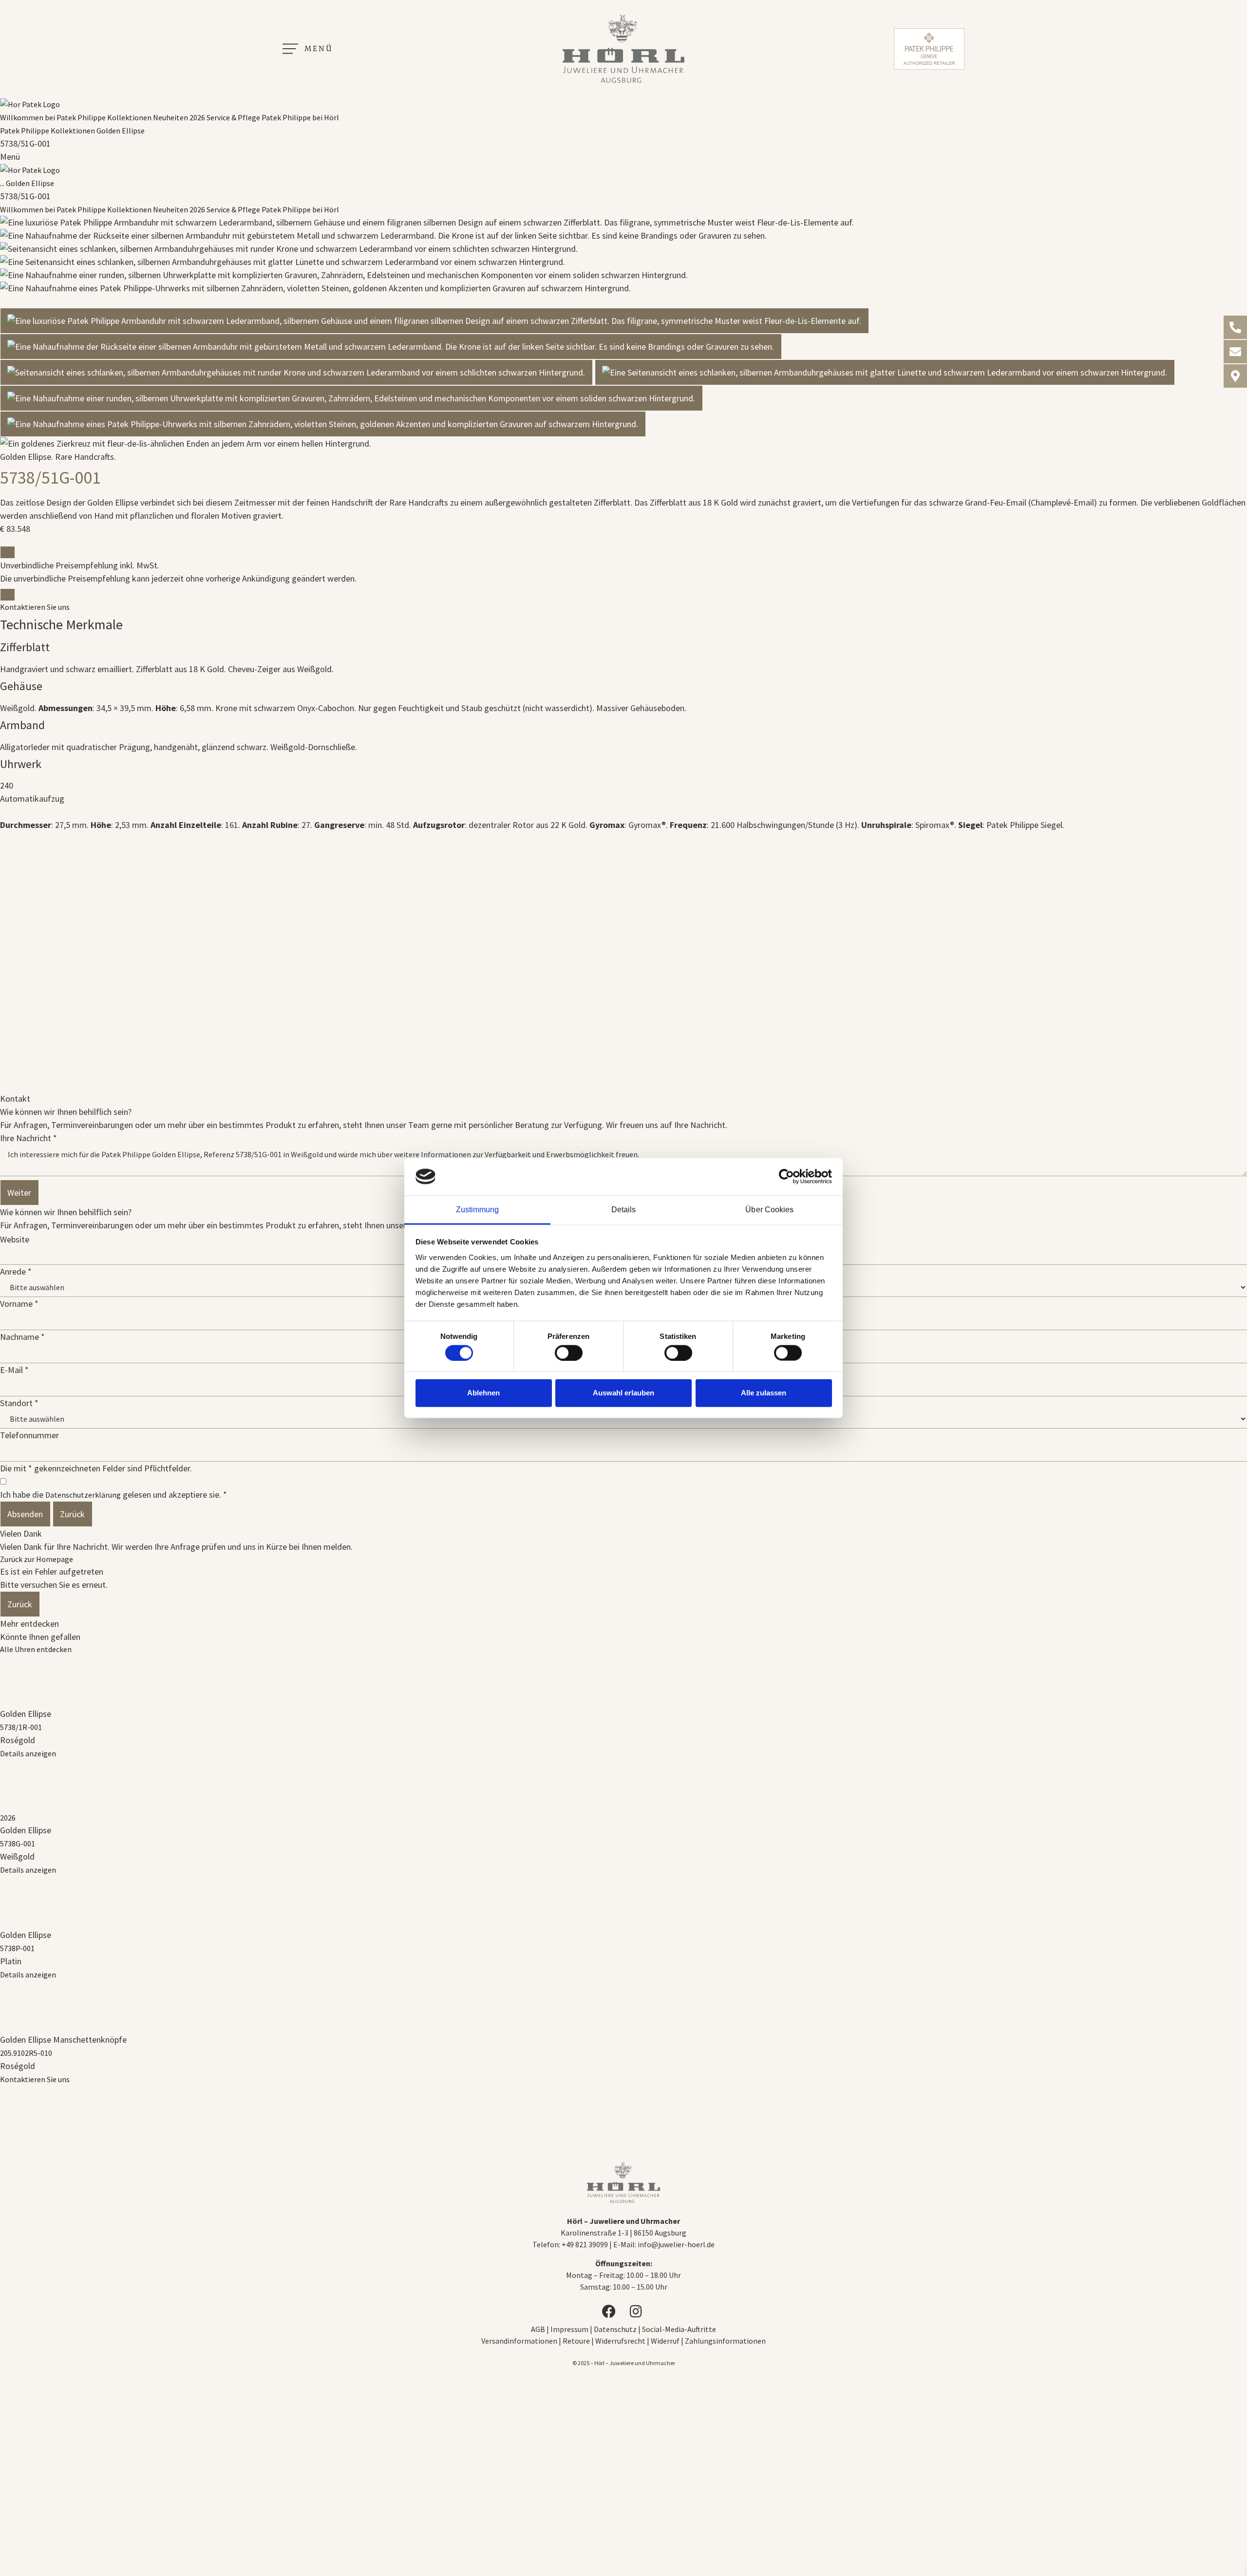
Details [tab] (624, 1209)
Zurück (72, 1514)
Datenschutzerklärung (83, 1495)
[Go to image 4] (885, 372)
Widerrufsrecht (620, 2341)
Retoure (576, 2341)
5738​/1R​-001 (21, 1727)
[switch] (569, 1353)
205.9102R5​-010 (26, 2053)
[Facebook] (610, 2312)
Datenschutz (615, 2329)
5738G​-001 (18, 1843)
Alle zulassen (764, 1393)
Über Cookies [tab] (769, 1209)
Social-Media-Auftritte (679, 2329)
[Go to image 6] (323, 424)
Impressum (570, 2329)
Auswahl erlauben (623, 1393)
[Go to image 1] (435, 321)
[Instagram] (637, 2312)
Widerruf (665, 2341)
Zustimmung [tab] (478, 1209)
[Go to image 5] (351, 398)
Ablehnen (483, 1393)
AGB (538, 2329)
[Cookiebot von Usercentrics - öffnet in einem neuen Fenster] (789, 1177)
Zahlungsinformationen (725, 2341)
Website (15, 1240)
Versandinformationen (519, 2341)
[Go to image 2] (391, 347)
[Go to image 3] (296, 372)
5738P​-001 (17, 1948)
